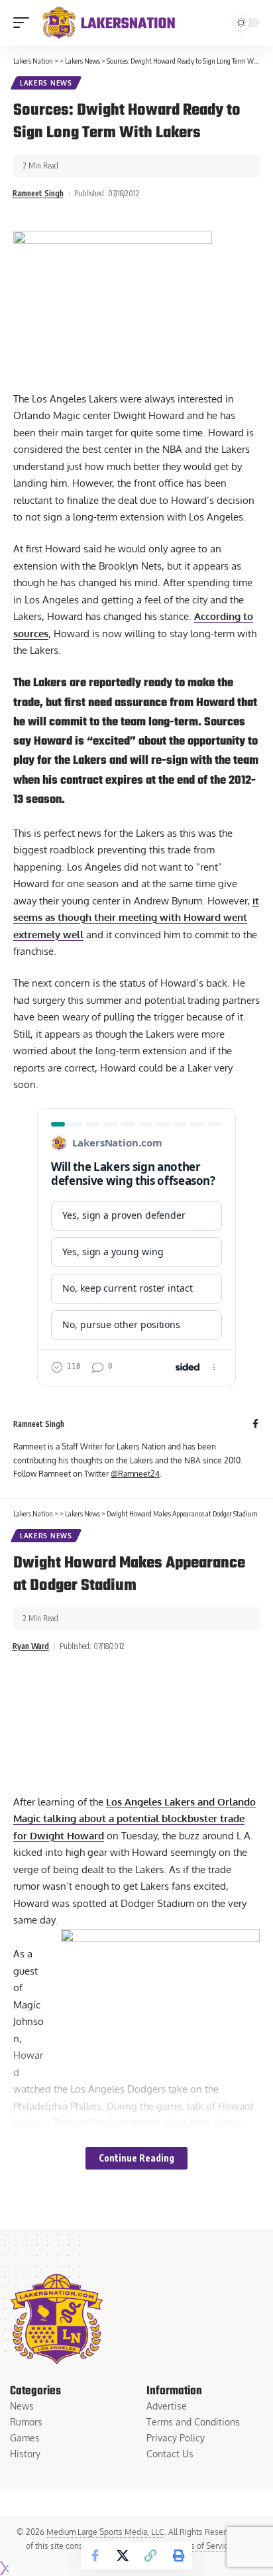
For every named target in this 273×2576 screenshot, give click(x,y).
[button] (25, 23)
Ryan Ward (31, 1646)
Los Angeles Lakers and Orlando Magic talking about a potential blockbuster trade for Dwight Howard (135, 1819)
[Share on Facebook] (95, 2555)
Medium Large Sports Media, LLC (105, 2532)
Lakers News (46, 83)
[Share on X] (123, 2555)
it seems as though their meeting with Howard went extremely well (136, 918)
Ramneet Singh (38, 193)
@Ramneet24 (135, 1474)
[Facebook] (255, 1425)
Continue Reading (136, 2158)
